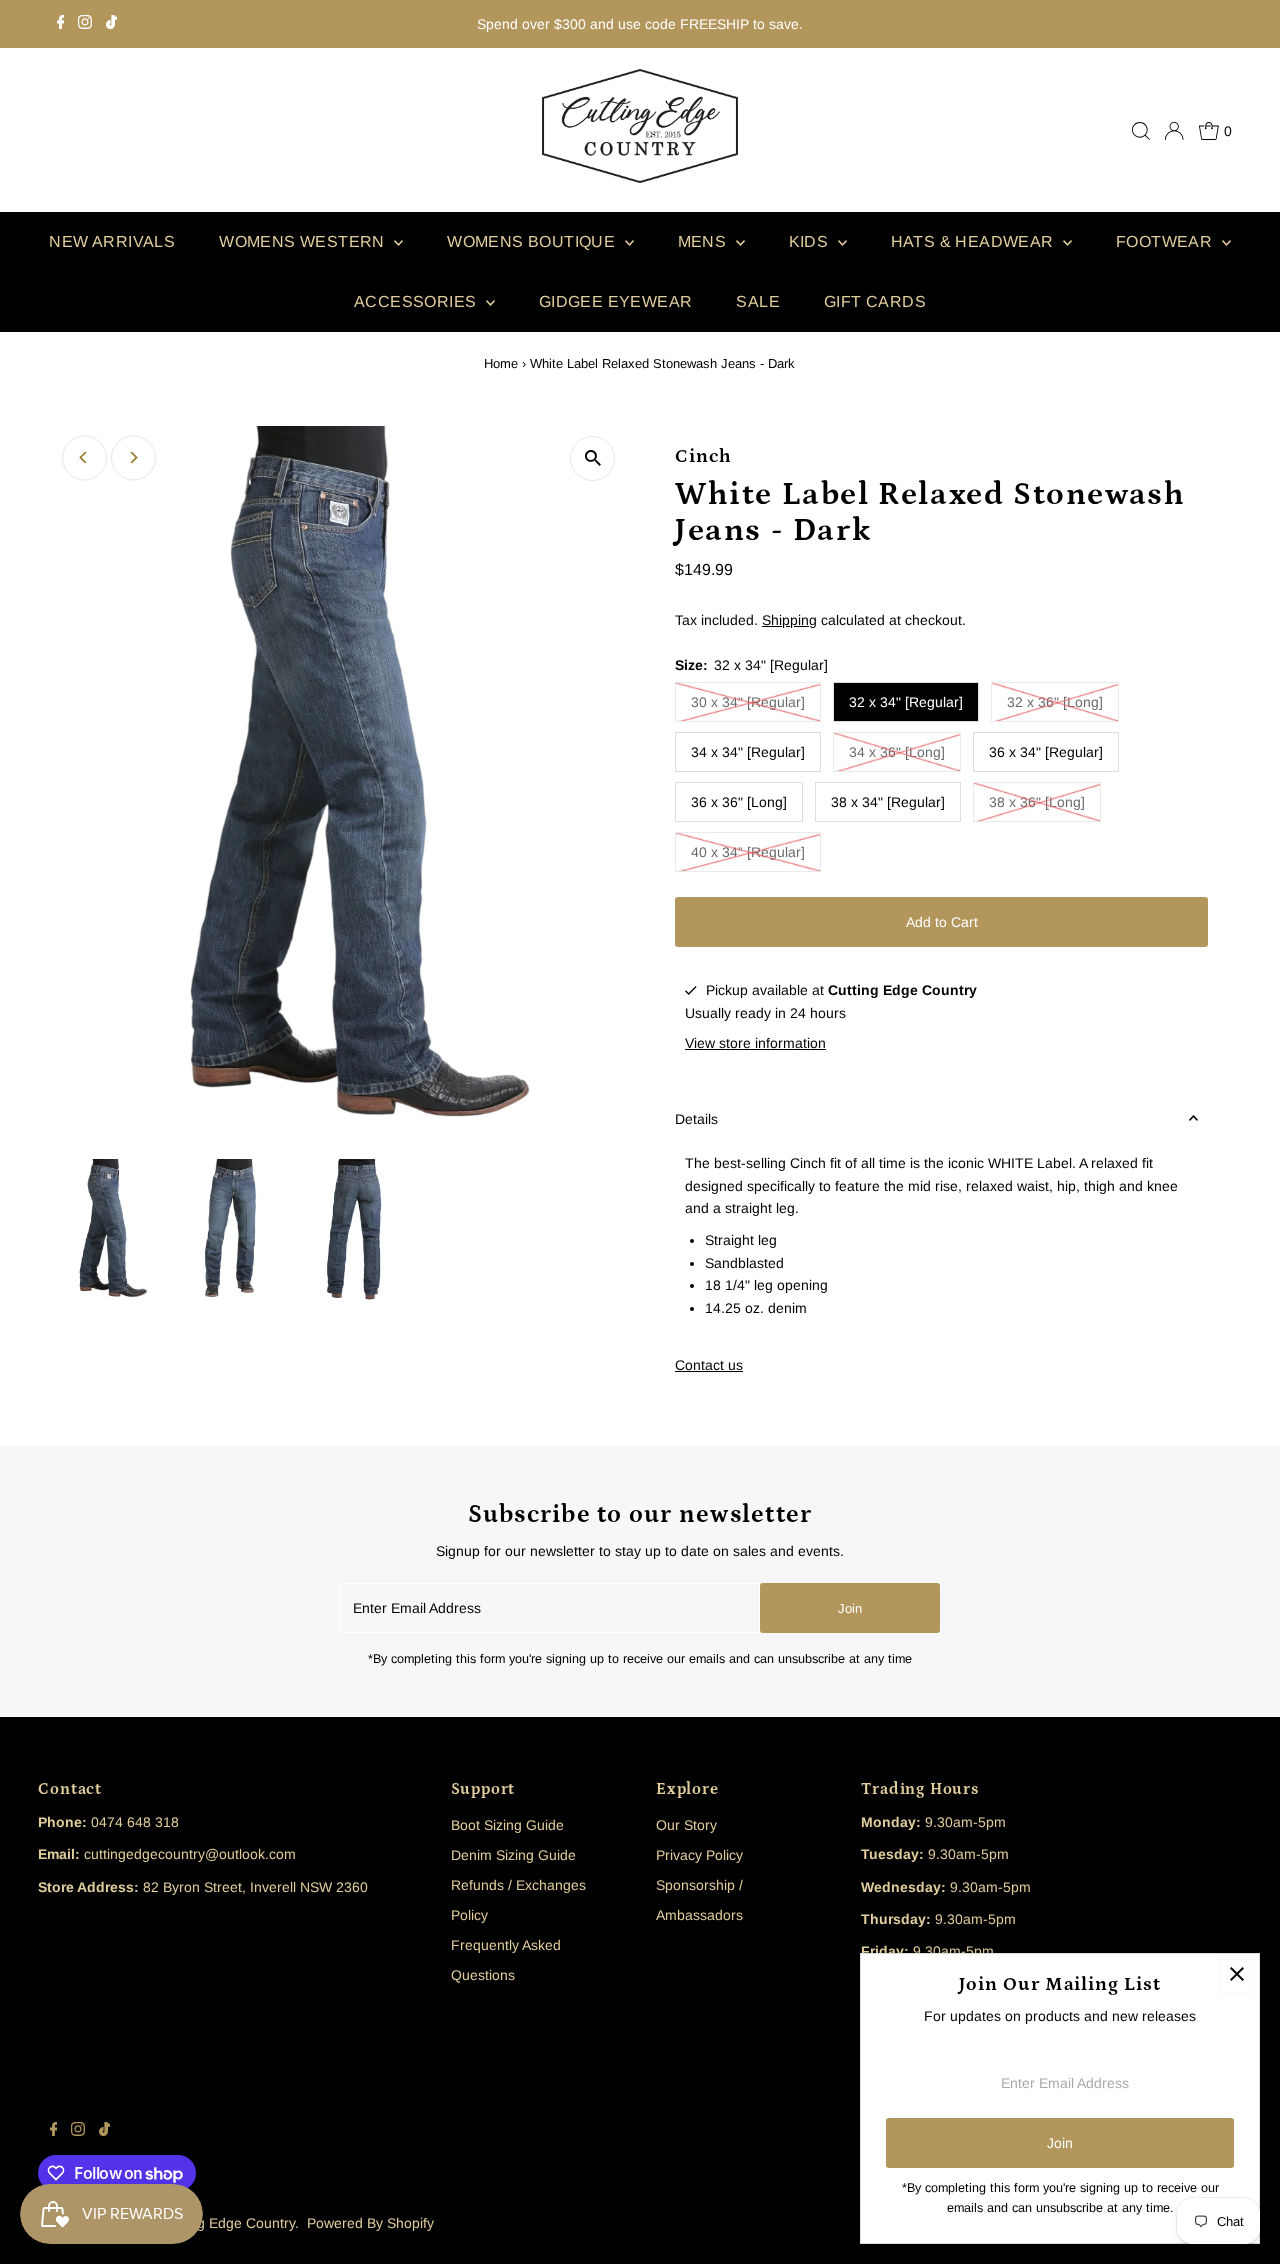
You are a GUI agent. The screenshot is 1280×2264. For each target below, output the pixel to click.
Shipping (789, 620)
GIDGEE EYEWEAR (616, 301)
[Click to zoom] (592, 458)
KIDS (811, 241)
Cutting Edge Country (227, 2223)
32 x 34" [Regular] (906, 702)
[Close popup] (1236, 1976)
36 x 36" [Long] (739, 802)
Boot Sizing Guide (507, 1825)
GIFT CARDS (875, 301)
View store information (755, 1043)
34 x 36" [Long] (897, 752)
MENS (704, 241)
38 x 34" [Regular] (888, 802)
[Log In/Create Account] (1174, 131)
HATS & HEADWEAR (974, 241)
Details (696, 1119)
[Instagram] (85, 24)
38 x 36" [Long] (1037, 802)
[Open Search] (1141, 131)
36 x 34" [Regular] (1046, 752)
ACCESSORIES (417, 301)
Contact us (709, 1365)
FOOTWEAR (1166, 241)
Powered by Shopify (370, 2223)
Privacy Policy (699, 1855)
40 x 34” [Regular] (748, 852)
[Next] (133, 457)
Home (501, 363)
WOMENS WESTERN (304, 241)
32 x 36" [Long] (1055, 702)
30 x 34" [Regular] (748, 702)
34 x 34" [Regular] (748, 752)
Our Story (686, 1825)
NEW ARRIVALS (112, 241)
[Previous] (84, 457)
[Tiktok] (111, 24)
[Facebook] (61, 24)
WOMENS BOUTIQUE (533, 241)
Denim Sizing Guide (513, 1855)
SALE (758, 301)
